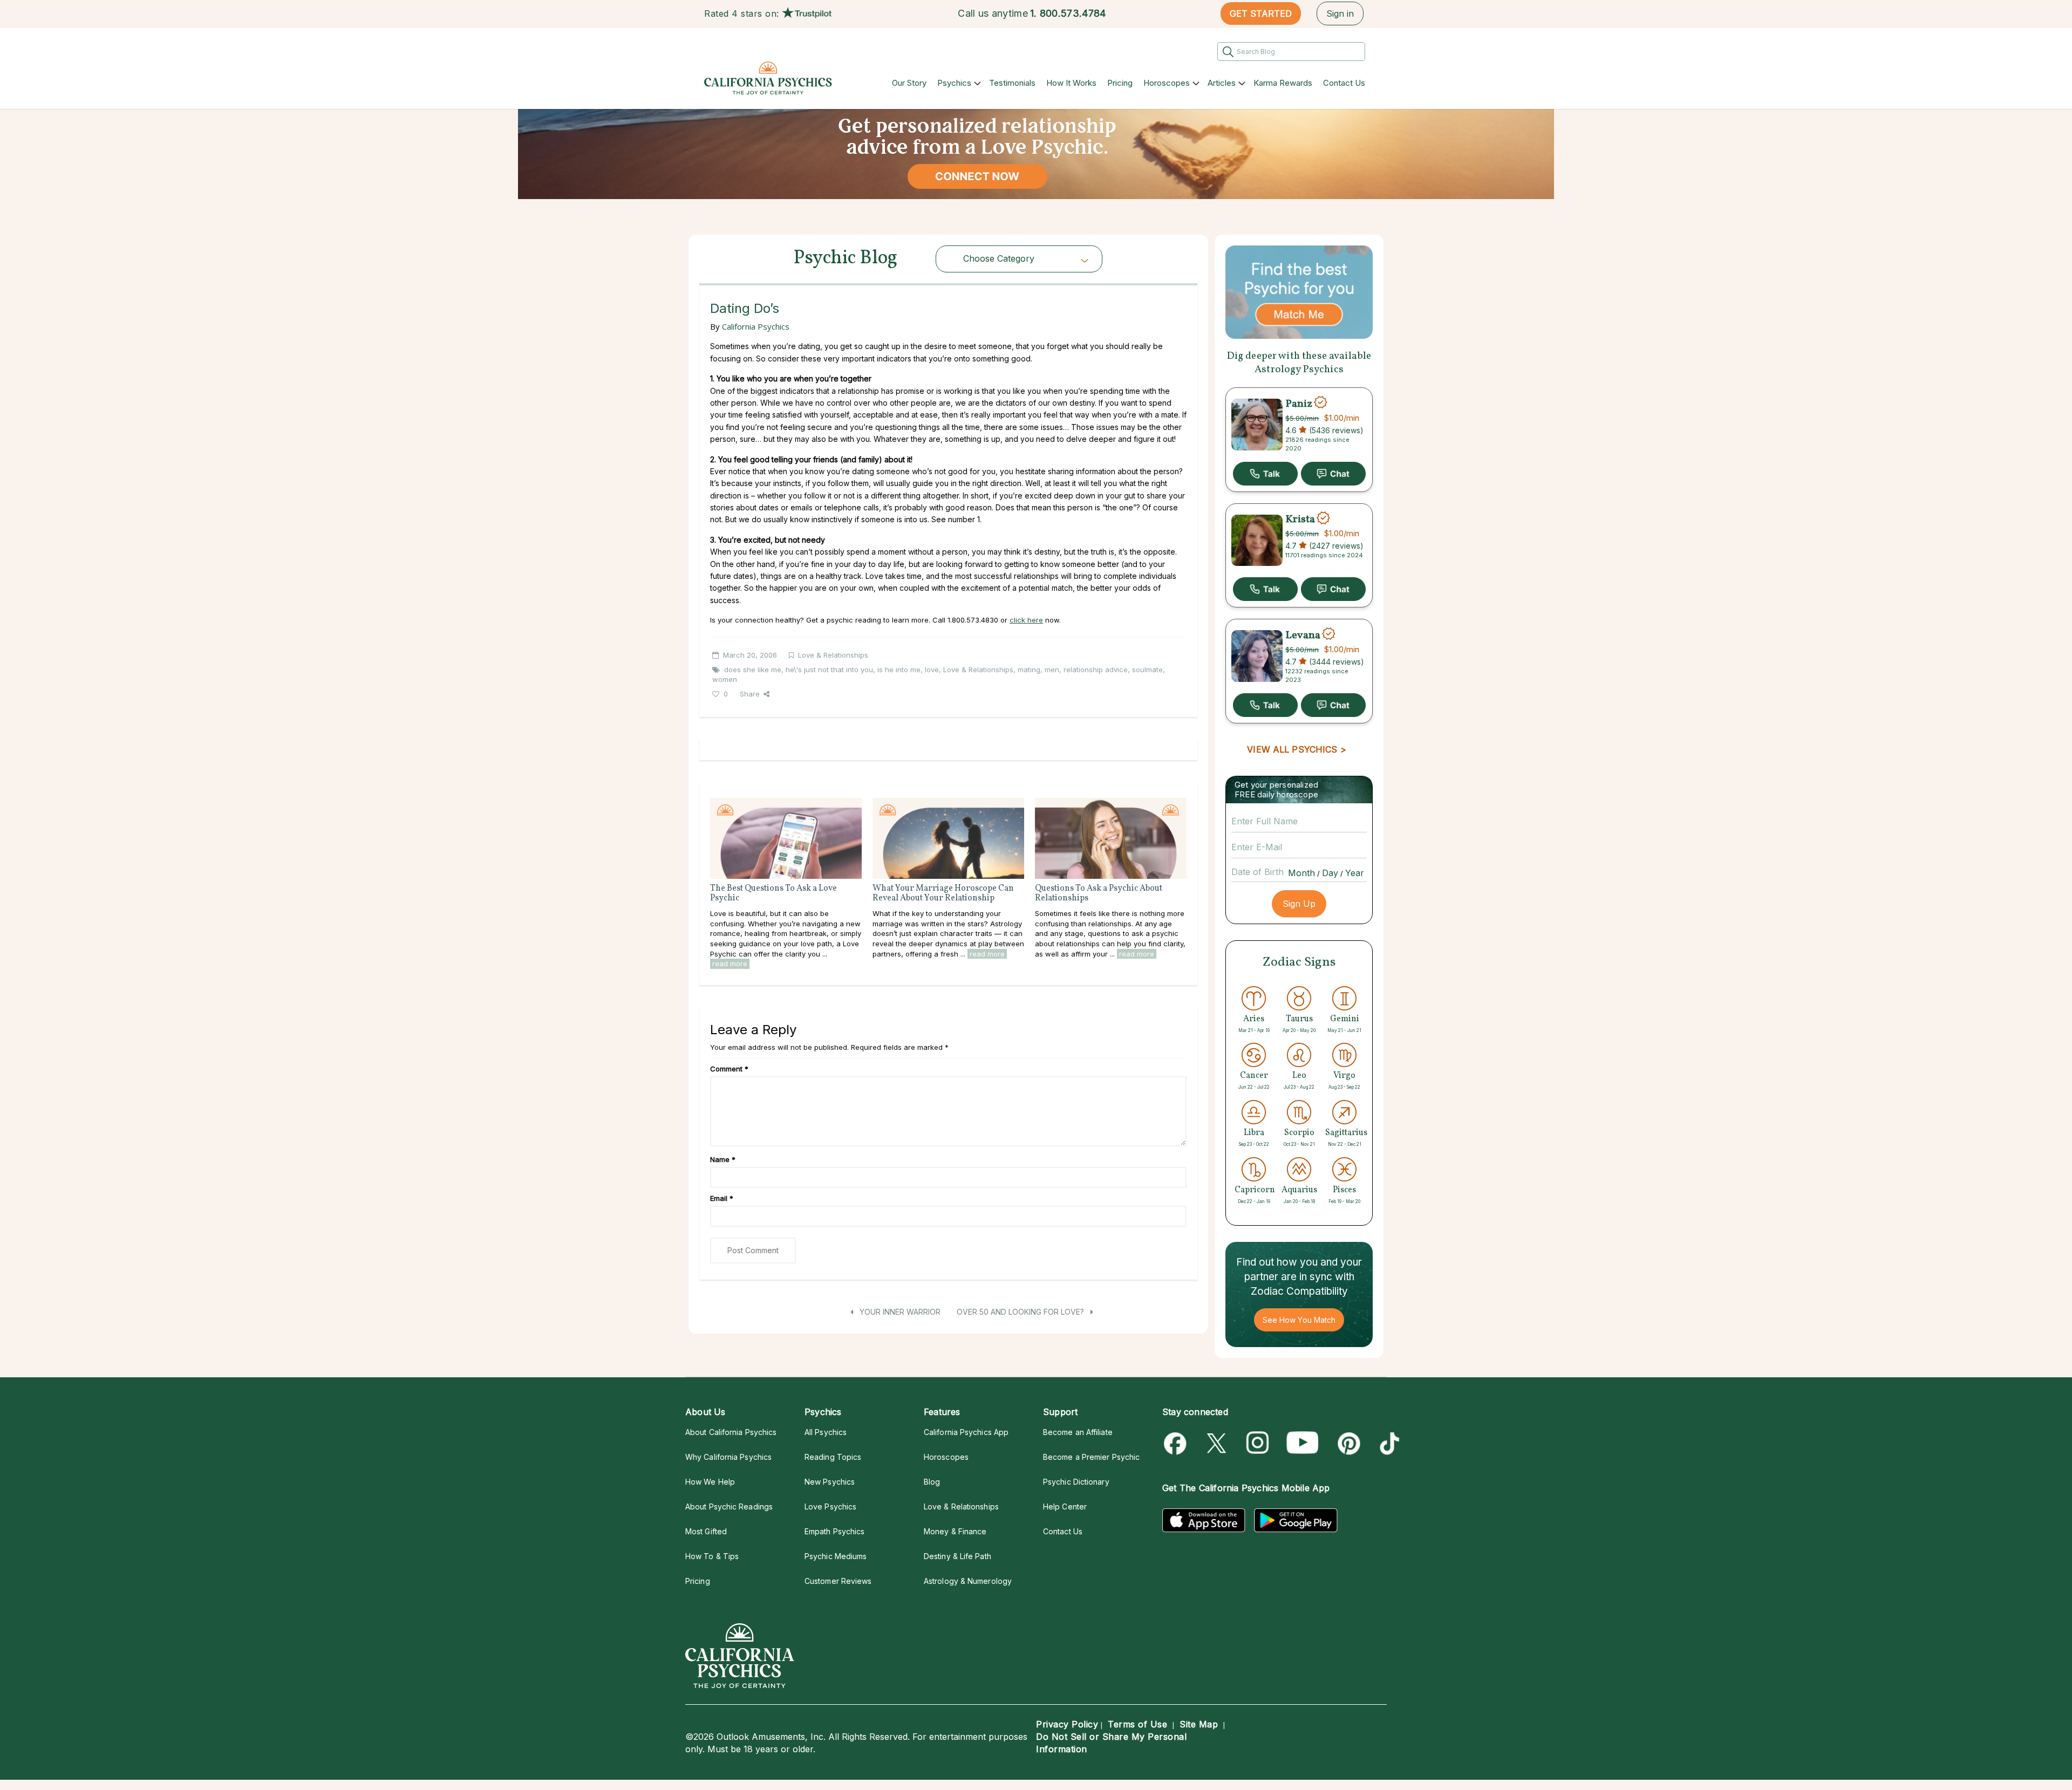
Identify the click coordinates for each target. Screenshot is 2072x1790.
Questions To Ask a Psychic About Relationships (1099, 893)
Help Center (1065, 1507)
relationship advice (1096, 669)
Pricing (1120, 83)
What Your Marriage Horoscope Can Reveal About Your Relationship (943, 893)
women (725, 679)
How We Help (710, 1482)
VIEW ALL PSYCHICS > (1296, 749)
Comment (729, 1069)
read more (730, 964)
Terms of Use (1137, 1724)
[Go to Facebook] (1177, 1443)
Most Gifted (706, 1531)
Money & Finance (955, 1531)
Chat (1333, 474)
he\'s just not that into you (829, 669)
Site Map (1199, 1724)
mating (1029, 669)
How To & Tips (712, 1556)
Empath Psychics (834, 1531)
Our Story (909, 83)
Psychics (954, 83)
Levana (1303, 635)
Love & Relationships (833, 655)
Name (723, 1159)
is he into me (899, 669)
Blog (932, 1482)
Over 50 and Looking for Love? (1021, 1312)
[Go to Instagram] (1258, 1443)
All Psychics (826, 1432)
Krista (1300, 520)
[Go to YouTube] (1303, 1443)
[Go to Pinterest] (1347, 1443)
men (1052, 669)
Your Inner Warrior (899, 1312)
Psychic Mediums (836, 1556)
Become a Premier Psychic (1091, 1457)
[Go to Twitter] (1218, 1443)
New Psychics (830, 1482)
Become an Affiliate (1078, 1432)
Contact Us (1344, 83)
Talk (1265, 474)
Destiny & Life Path (957, 1556)
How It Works (1071, 83)
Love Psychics (830, 1507)
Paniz (1299, 404)
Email (722, 1198)
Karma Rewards (1283, 83)
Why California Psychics (728, 1457)
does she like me (753, 669)
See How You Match (1299, 1320)
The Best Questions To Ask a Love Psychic (773, 893)
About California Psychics (731, 1432)
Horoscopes (1167, 83)
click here (1026, 620)
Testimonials (1012, 83)
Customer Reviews (838, 1581)
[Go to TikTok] (1388, 1443)
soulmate (1147, 669)
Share (750, 694)
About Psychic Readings (729, 1507)
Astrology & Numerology (968, 1581)
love (932, 669)
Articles (1222, 83)
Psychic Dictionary (1076, 1482)
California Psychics (756, 326)
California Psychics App (966, 1432)
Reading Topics (833, 1457)
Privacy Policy (1067, 1724)
